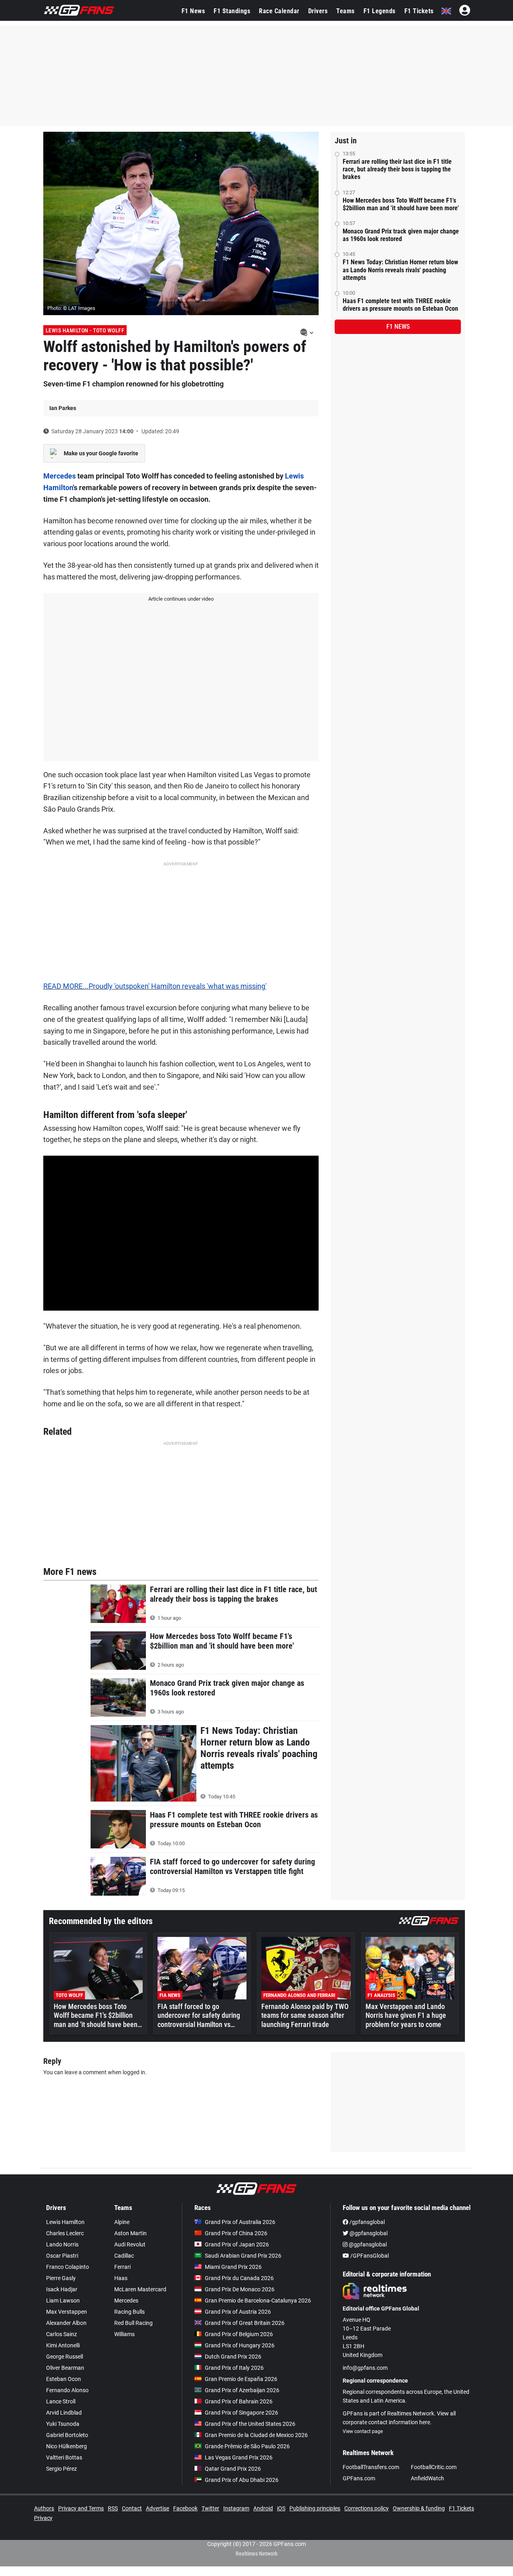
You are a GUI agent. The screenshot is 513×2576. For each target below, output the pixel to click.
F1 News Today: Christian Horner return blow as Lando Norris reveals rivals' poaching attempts (400, 270)
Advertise (158, 2508)
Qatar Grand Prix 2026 (233, 2469)
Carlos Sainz (62, 2334)
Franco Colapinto (68, 2267)
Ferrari (122, 2267)
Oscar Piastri (62, 2256)
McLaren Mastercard (140, 2289)
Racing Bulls (129, 2312)
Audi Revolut (130, 2244)
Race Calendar (279, 11)
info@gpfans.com (365, 2368)
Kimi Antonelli (63, 2345)
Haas (121, 2278)
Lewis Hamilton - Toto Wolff (85, 330)
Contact (132, 2508)
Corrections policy (367, 2508)
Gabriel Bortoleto (67, 2435)
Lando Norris (62, 2244)
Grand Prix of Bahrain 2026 (239, 2401)
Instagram (236, 2508)
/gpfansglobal (367, 2222)
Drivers (318, 11)
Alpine (122, 2222)
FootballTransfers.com (371, 2467)
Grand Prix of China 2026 (236, 2233)
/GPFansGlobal (369, 2256)
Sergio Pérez (62, 2469)
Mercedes (60, 476)
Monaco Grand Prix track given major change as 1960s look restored (401, 235)
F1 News (193, 11)
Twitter (210, 2508)
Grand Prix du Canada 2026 (239, 2278)
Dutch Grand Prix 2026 (233, 2357)
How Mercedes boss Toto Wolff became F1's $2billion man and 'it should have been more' (401, 204)
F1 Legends (380, 11)
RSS (113, 2508)
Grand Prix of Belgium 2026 (239, 2334)
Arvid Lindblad (64, 2413)
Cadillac (124, 2256)
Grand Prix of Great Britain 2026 (245, 2323)
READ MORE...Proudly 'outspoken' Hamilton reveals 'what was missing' (155, 986)
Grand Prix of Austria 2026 (238, 2312)
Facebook (185, 2508)
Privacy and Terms (81, 2508)
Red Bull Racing (133, 2323)
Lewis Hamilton (65, 2222)
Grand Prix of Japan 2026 (237, 2244)
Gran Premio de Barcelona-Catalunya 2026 (258, 2301)
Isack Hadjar (62, 2289)
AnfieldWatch (427, 2478)
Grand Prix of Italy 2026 (234, 2368)
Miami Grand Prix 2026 (233, 2267)
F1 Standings (232, 11)
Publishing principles (315, 2508)
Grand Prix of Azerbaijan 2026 (242, 2390)
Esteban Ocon (64, 2379)
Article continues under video (181, 599)
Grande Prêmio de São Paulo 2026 (247, 2446)
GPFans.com (359, 2478)
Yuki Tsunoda (63, 2424)
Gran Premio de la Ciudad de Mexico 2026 (256, 2435)
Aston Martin (130, 2233)
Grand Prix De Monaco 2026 (240, 2289)
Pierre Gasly (61, 2278)
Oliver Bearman (65, 2368)
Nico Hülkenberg (67, 2446)
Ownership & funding (419, 2508)
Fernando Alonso (67, 2390)
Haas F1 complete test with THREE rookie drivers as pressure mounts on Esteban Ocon (400, 305)
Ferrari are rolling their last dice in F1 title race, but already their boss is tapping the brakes (397, 169)
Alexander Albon (66, 2323)
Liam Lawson (63, 2301)
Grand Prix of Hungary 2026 (240, 2345)
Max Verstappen (67, 2312)
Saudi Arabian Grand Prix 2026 (243, 2256)
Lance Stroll (61, 2401)
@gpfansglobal (368, 2233)
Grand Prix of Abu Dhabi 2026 (242, 2480)
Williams (124, 2334)
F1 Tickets (419, 11)
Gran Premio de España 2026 (241, 2379)
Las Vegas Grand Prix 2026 (239, 2457)
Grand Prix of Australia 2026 (240, 2222)
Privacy (43, 2518)
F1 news (398, 327)
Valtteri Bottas (64, 2457)
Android (263, 2508)
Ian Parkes (63, 408)
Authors (44, 2508)
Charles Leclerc (65, 2233)
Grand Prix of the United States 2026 (250, 2424)
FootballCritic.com (434, 2467)
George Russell (65, 2357)
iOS (281, 2508)
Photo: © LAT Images (71, 308)
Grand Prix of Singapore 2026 (241, 2413)
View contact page (363, 2431)
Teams (345, 11)
